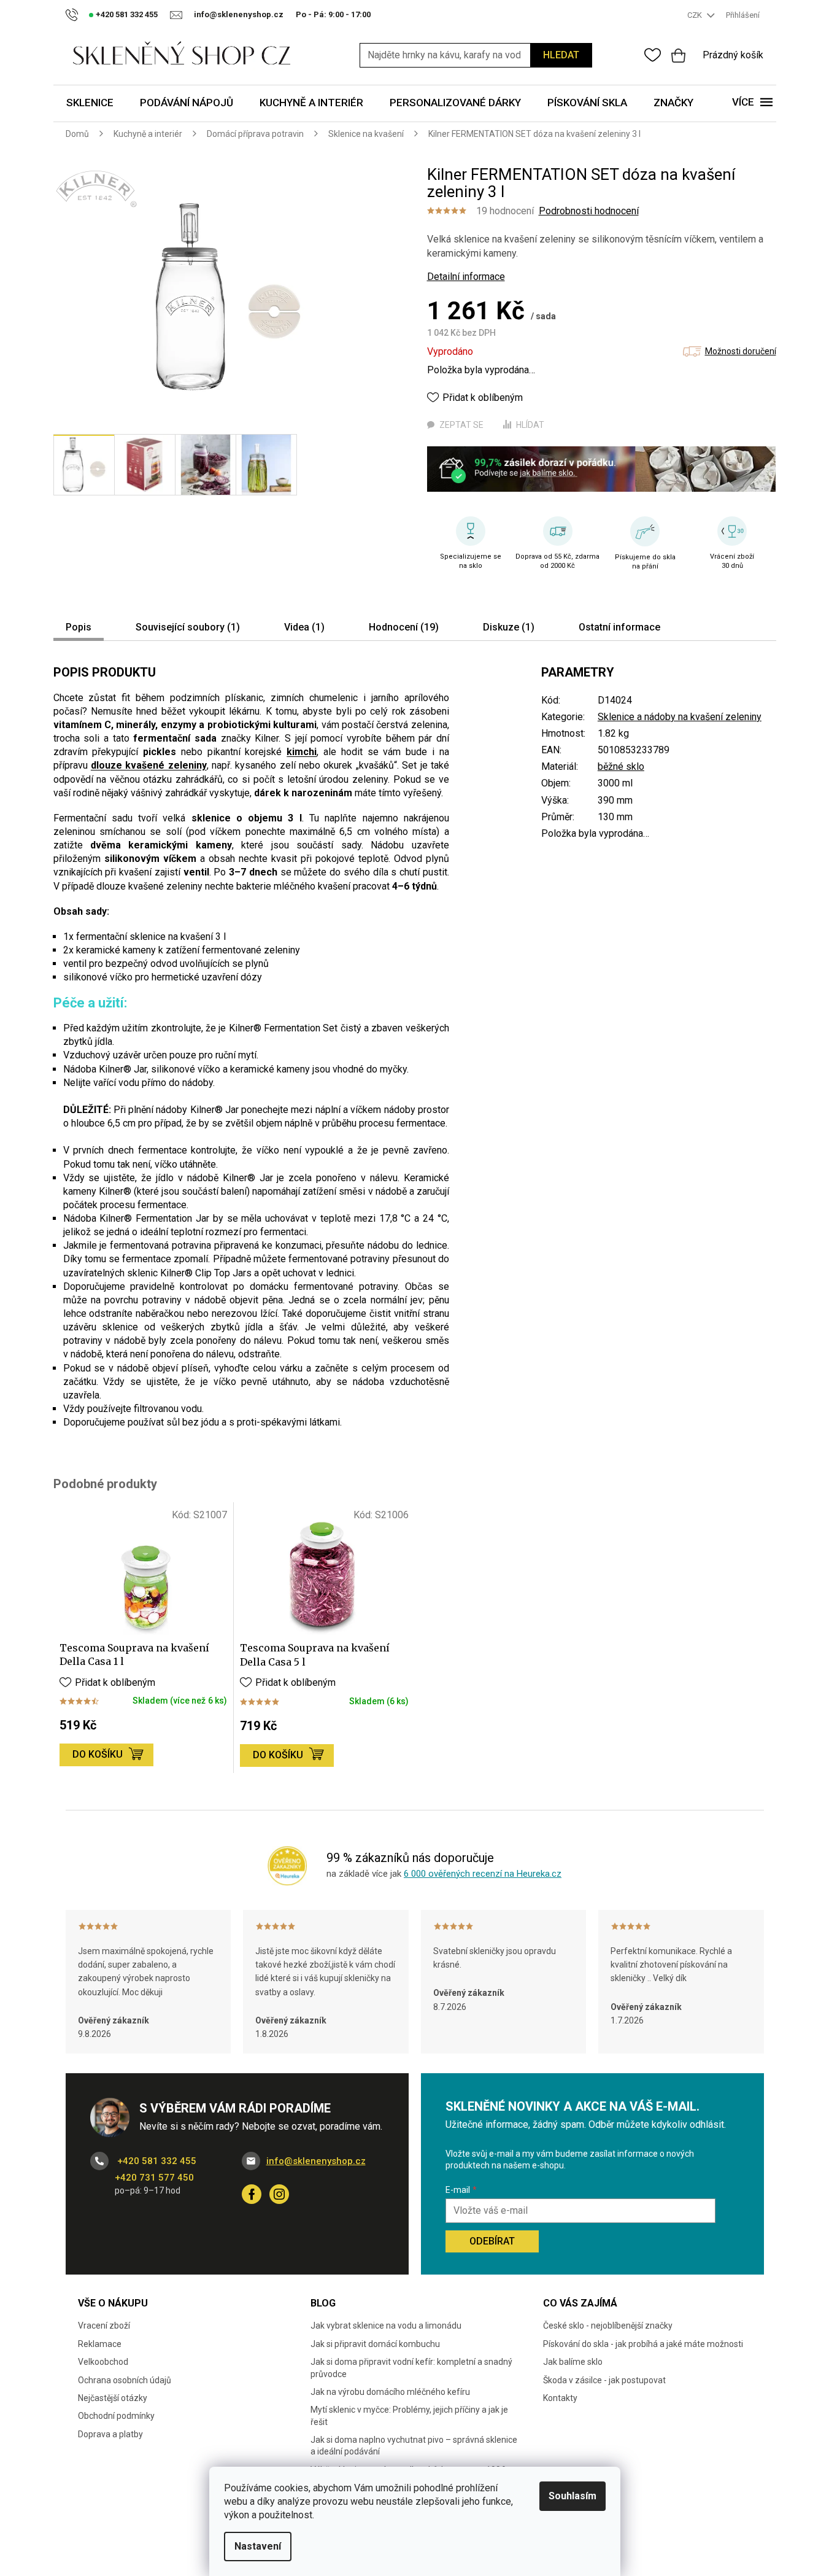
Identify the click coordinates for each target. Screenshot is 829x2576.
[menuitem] (90, 103)
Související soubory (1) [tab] (188, 627)
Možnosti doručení (741, 351)
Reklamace (100, 2344)
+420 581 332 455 (156, 2161)
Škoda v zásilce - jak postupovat (604, 2380)
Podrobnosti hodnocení (589, 211)
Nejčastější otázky (113, 2398)
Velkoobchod (103, 2362)
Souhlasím (573, 2496)
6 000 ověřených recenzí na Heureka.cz (483, 1874)
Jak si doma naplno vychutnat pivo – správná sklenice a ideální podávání (414, 2446)
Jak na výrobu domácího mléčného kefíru (390, 2392)
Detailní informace (466, 277)
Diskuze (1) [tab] (509, 627)
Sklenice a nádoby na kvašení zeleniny (680, 717)
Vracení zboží (104, 2326)
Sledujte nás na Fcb (252, 2194)
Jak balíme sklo (573, 2362)
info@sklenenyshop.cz (316, 2161)
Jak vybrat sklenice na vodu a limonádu (386, 2326)
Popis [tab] (79, 627)
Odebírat (492, 2241)
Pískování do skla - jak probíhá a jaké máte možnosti (643, 2344)
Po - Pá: (333, 14)
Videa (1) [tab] (304, 627)
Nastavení (258, 2546)
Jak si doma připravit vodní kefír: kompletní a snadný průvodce (411, 2368)
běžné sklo (621, 766)
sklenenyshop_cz (279, 2194)
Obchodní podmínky (116, 2416)
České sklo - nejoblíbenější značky (608, 2326)
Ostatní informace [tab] (619, 627)
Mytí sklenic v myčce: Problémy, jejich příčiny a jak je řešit (409, 2415)
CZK (696, 15)
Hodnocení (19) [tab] (404, 627)
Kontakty (560, 2398)
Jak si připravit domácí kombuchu (375, 2344)
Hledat (561, 55)
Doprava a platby (110, 2434)
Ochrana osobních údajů (125, 2380)
